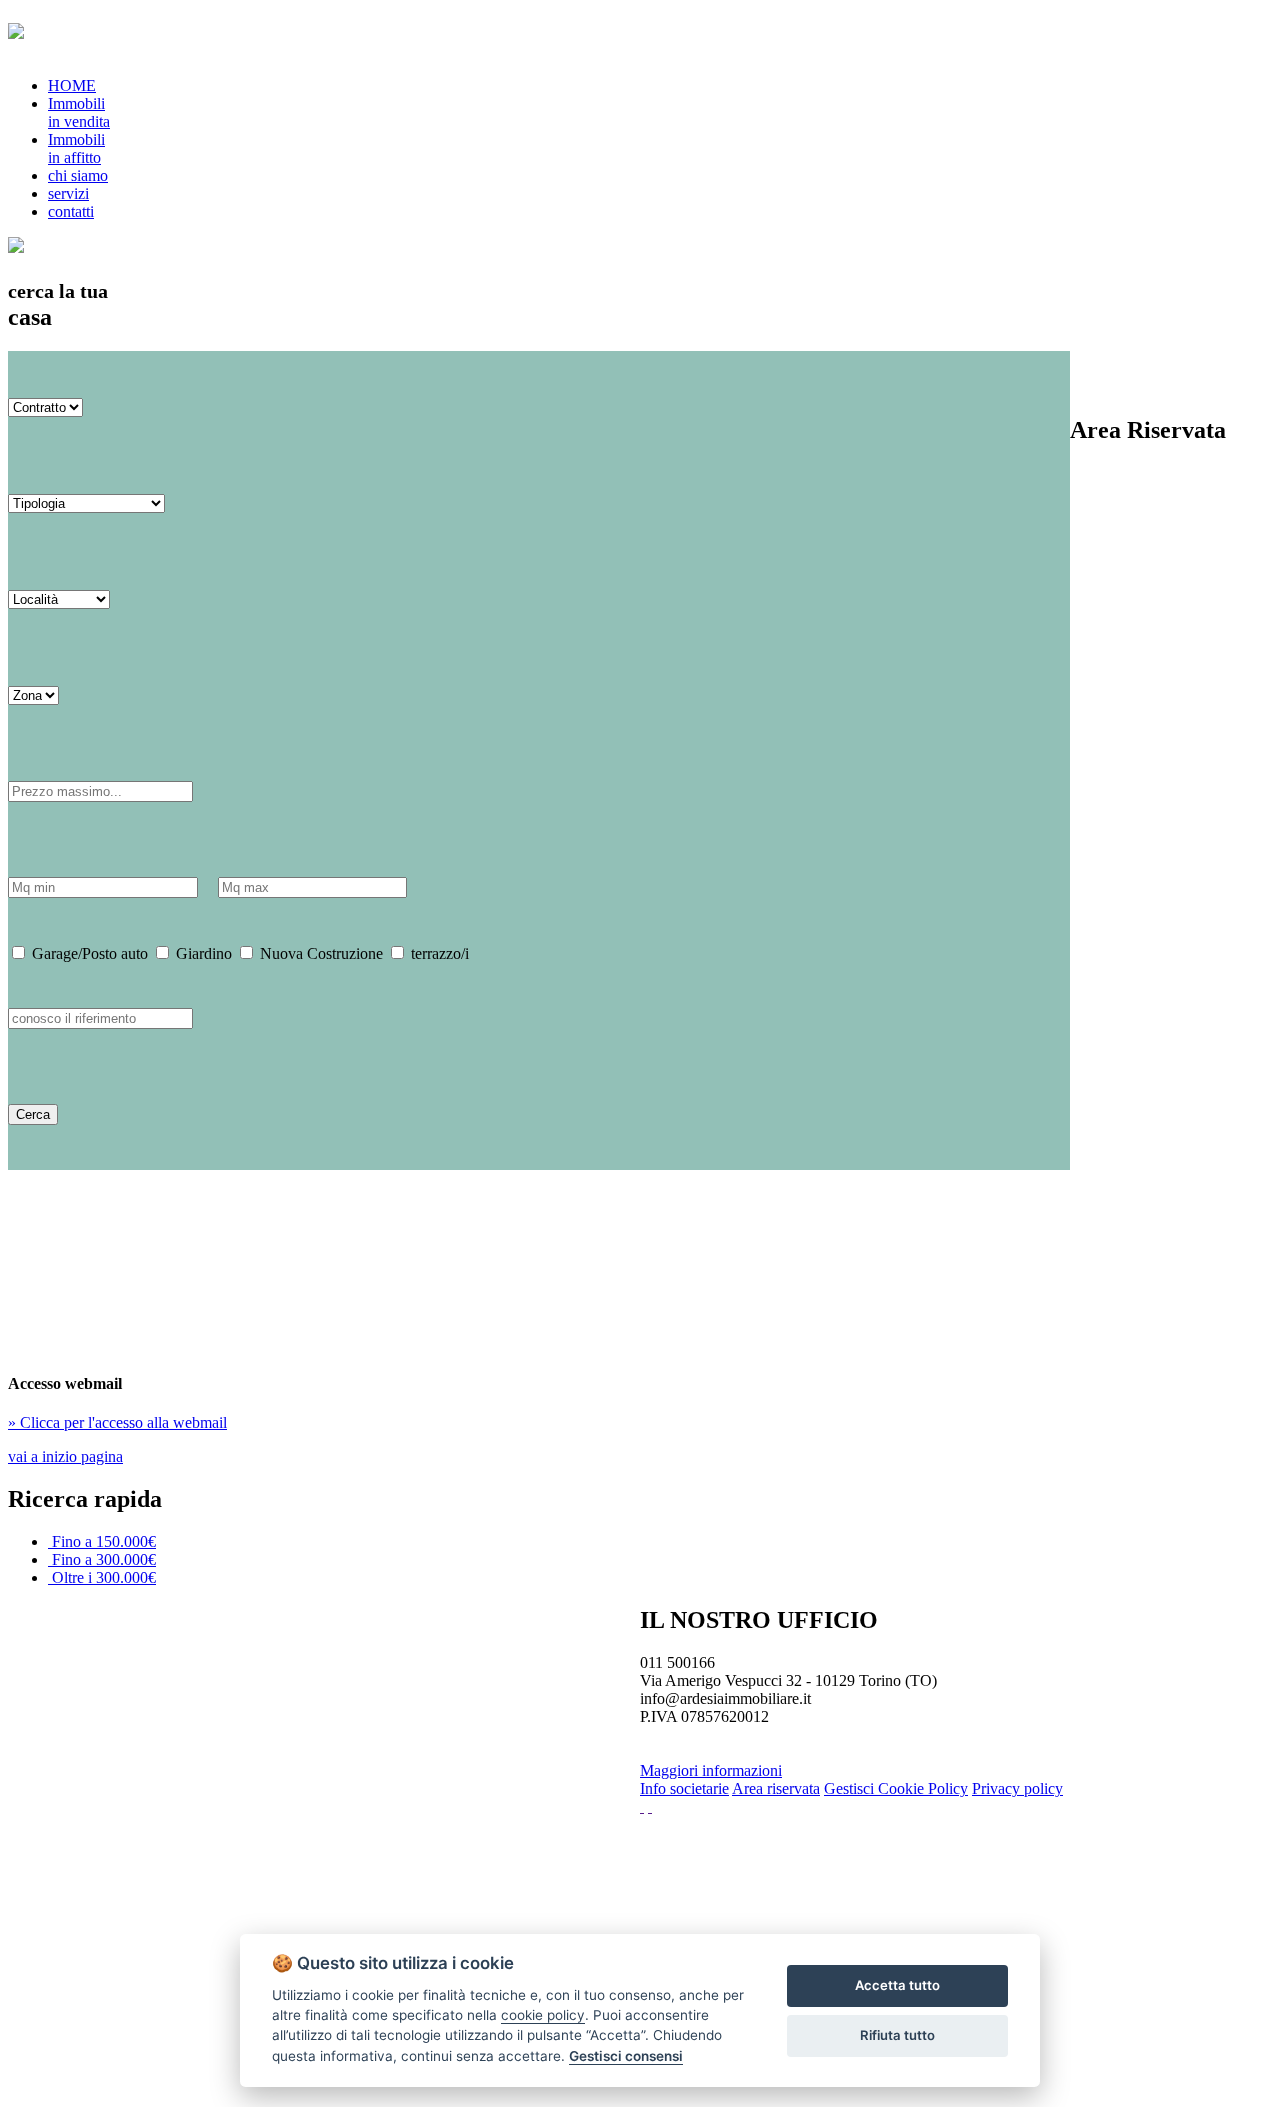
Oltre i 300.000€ (104, 1577)
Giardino (202, 953)
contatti (71, 211)
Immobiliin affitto (76, 148)
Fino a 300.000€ (104, 1559)
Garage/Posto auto (88, 953)
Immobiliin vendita (79, 112)
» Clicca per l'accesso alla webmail (117, 1422)
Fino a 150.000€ (104, 1541)
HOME (72, 85)
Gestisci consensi (626, 2056)
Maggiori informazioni (711, 1770)
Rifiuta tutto (897, 2035)
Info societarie (684, 1788)
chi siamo (78, 175)
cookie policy (543, 2015)
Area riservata (776, 1788)
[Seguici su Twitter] (650, 1806)
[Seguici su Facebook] (642, 1806)
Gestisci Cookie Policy (896, 1788)
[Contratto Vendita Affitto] (45, 406)
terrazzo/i (438, 953)
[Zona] (33, 694)
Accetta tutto (897, 1985)
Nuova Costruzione (319, 953)
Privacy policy (1017, 1788)
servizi (68, 193)
